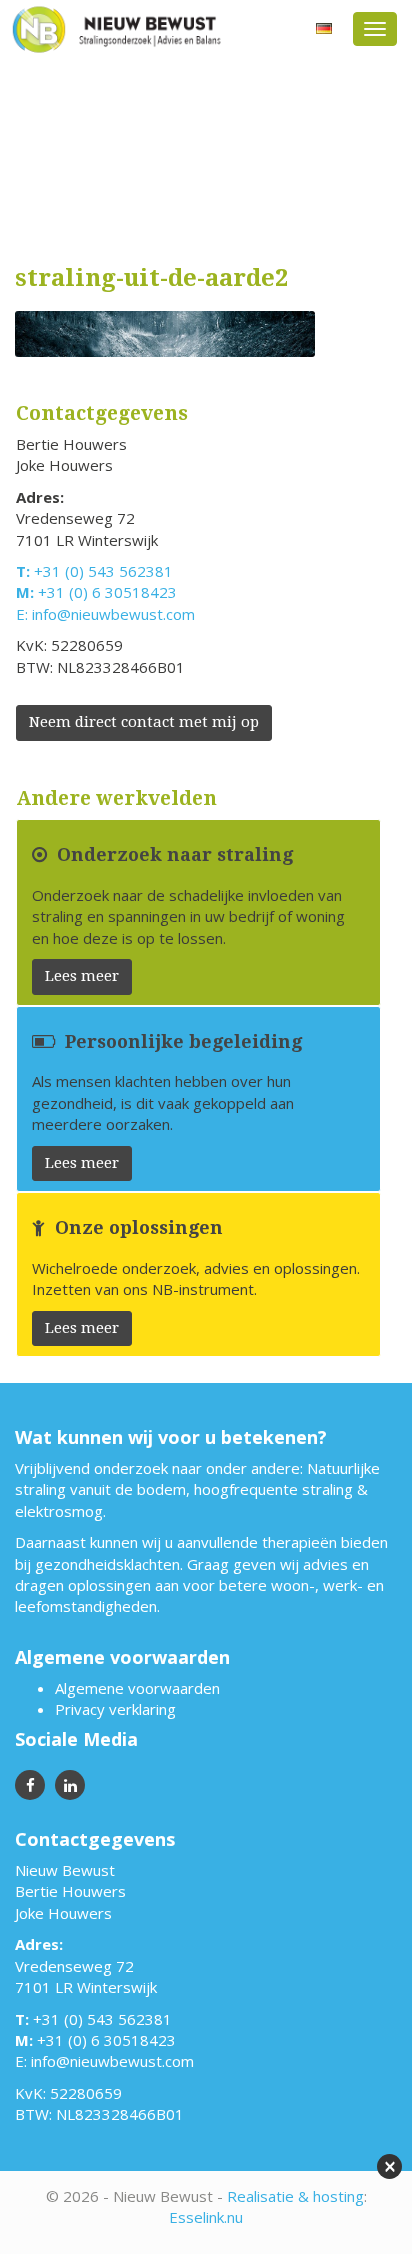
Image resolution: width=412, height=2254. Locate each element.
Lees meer (82, 976)
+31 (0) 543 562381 (103, 571)
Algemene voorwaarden (137, 1688)
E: (24, 614)
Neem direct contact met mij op (144, 722)
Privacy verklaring (115, 1709)
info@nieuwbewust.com (113, 614)
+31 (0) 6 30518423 (107, 592)
